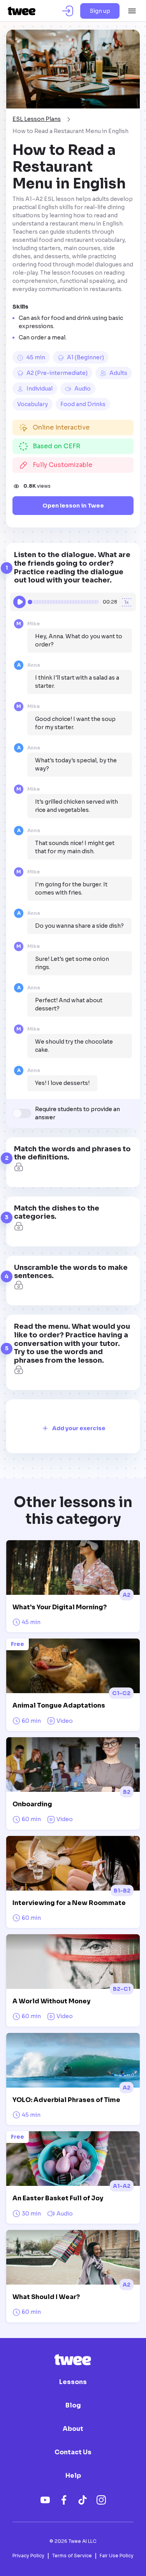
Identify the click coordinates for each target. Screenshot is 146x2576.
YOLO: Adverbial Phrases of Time (66, 2100)
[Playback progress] (64, 602)
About (73, 2429)
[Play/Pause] (19, 602)
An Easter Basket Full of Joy (58, 2198)
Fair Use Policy (117, 2556)
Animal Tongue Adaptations (59, 1705)
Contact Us (73, 2452)
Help (73, 2476)
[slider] (30, 602)
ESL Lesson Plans (37, 119)
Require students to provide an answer (77, 1113)
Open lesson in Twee (73, 506)
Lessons (73, 2382)
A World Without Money (51, 2001)
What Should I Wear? (46, 2297)
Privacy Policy (28, 2556)
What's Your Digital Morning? (60, 1607)
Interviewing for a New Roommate (69, 1903)
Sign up (100, 11)
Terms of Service (72, 2556)
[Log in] (68, 11)
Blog (73, 2406)
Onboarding (32, 1804)
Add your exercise (79, 1428)
